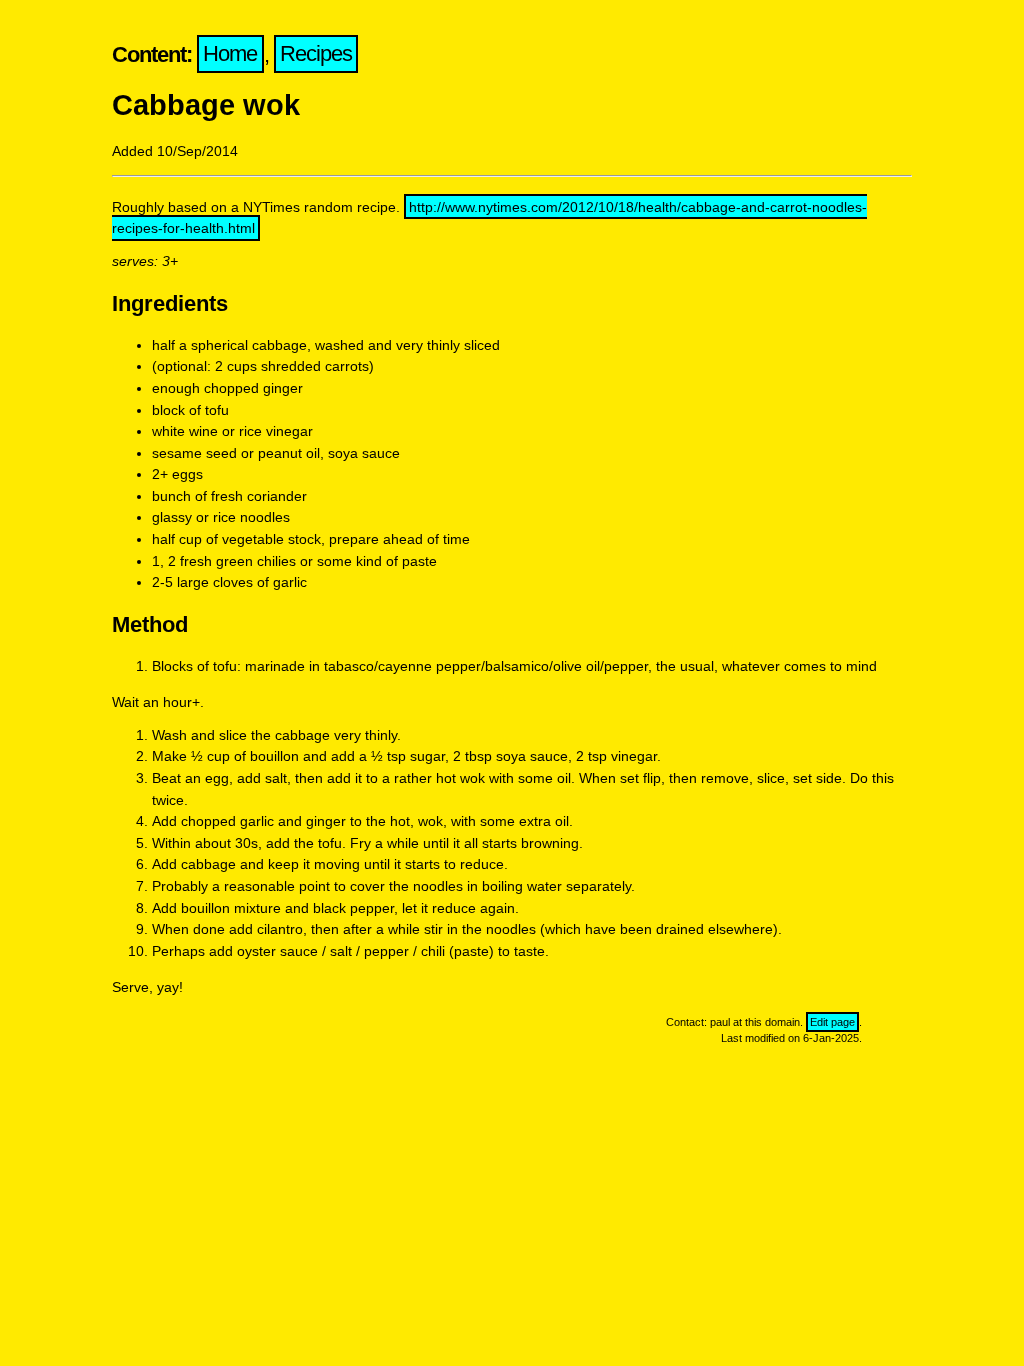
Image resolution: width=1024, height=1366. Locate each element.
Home (230, 54)
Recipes (316, 54)
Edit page (832, 1022)
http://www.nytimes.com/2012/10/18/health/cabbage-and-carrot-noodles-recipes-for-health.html (489, 218)
